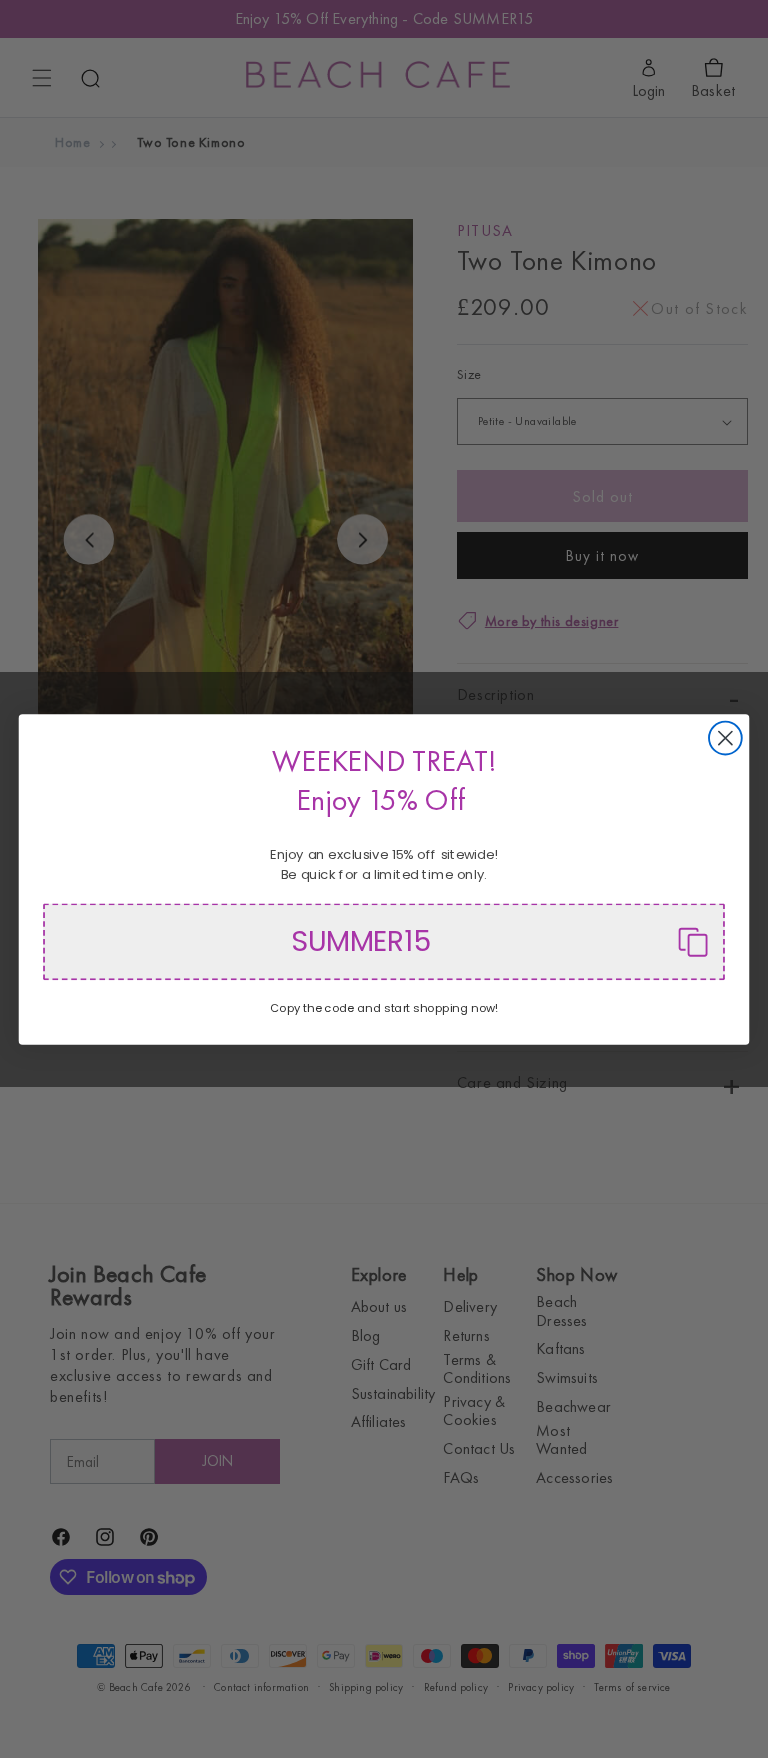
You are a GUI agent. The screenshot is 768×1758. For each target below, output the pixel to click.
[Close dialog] (725, 737)
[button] (384, 941)
